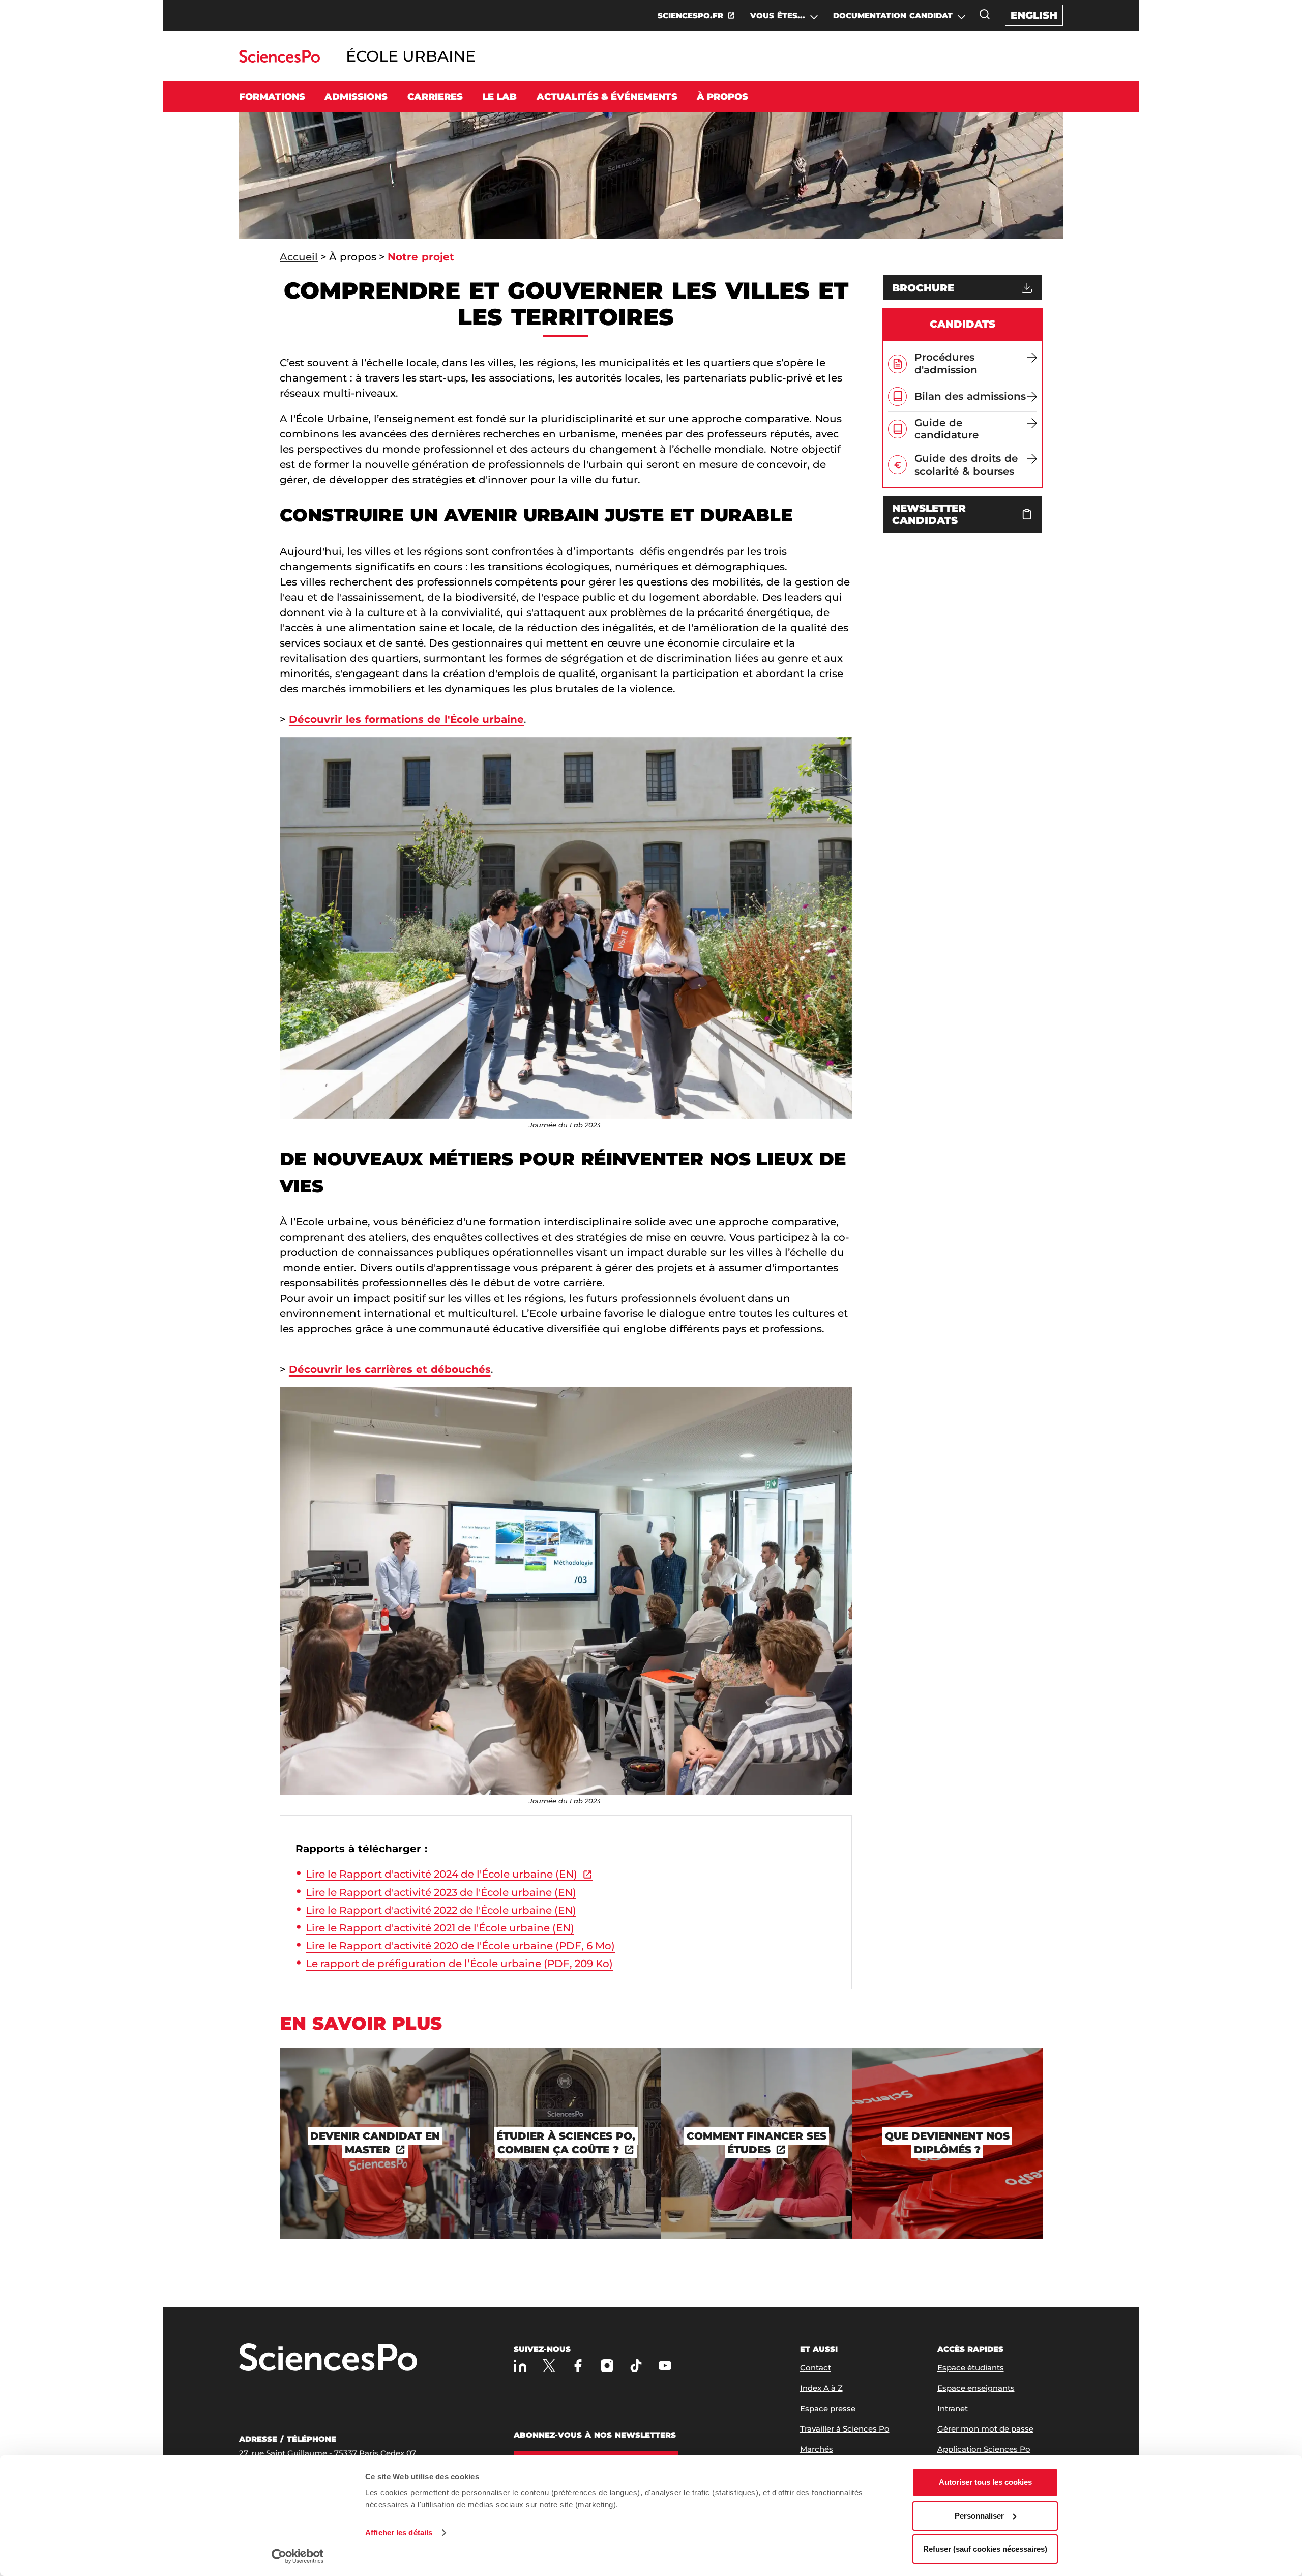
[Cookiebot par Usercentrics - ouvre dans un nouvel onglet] (298, 2556)
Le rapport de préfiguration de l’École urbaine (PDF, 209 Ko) (459, 1964)
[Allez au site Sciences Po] (279, 60)
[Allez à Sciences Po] (328, 2358)
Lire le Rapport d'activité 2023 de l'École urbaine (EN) (441, 1892)
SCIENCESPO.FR (690, 16)
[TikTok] (636, 2366)
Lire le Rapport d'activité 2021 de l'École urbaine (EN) (440, 1928)
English (1034, 15)
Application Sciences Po (984, 2449)
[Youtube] (665, 2366)
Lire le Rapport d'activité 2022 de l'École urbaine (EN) (441, 1910)
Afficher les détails (399, 2533)
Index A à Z (821, 2388)
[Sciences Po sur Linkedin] (520, 2366)
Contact (816, 2368)
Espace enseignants (976, 2388)
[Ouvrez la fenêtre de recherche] (985, 14)
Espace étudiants (971, 2368)
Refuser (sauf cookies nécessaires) (985, 2549)
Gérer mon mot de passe (985, 2429)
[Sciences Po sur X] (549, 2366)
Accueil (299, 257)
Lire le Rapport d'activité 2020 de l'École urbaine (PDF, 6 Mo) (460, 1946)
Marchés (817, 2449)
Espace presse (828, 2408)
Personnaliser (979, 2516)
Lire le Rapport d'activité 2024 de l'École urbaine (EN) (441, 1874)
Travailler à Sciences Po (845, 2429)
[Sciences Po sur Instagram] (607, 2366)
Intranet (953, 2408)
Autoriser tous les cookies (985, 2482)
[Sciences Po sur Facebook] (578, 2366)
